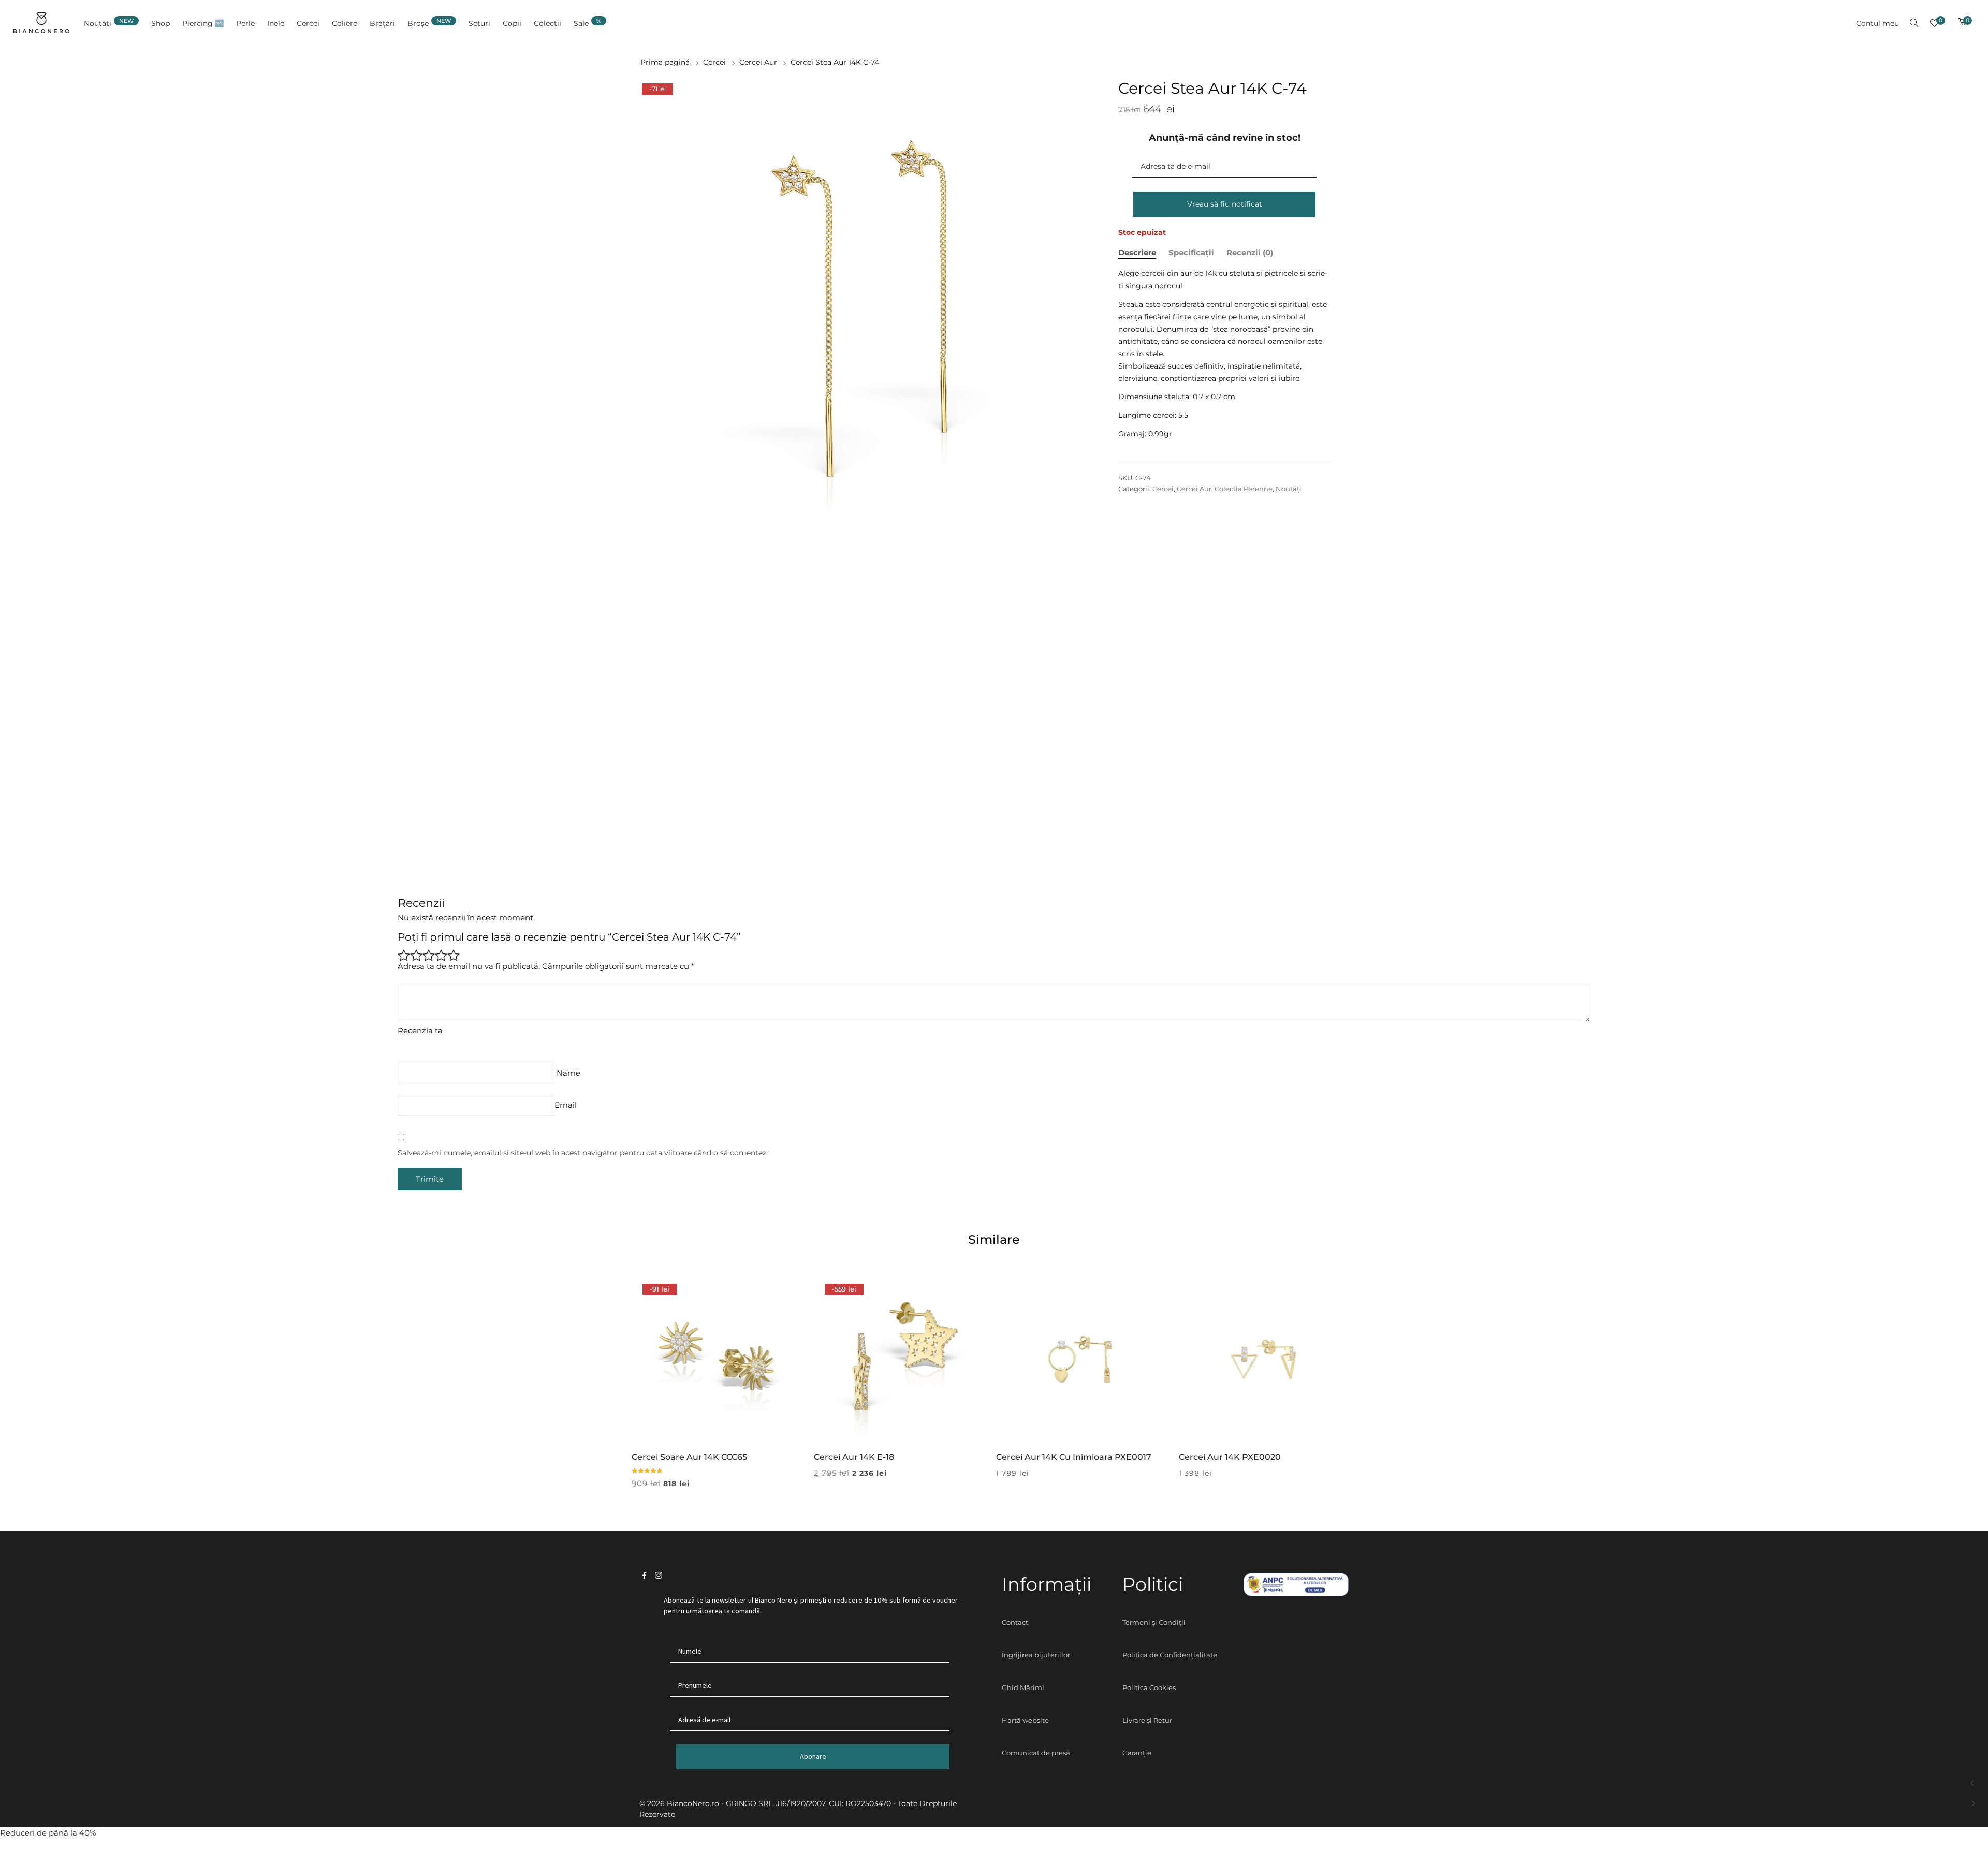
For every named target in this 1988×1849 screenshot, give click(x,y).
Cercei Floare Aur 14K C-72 (1973, 1783)
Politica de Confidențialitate (1170, 1655)
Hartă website (1025, 1720)
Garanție (1137, 1753)
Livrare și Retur (1147, 1720)
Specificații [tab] (1191, 252)
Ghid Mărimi (1023, 1687)
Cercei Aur (758, 62)
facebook (644, 1575)
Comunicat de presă (1036, 1753)
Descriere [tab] (1137, 252)
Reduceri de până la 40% (48, 1833)
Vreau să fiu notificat (1225, 204)
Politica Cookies (1149, 1687)
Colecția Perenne (1244, 489)
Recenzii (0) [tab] (1250, 252)
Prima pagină (665, 62)
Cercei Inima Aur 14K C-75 (1973, 1804)
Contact (1015, 1622)
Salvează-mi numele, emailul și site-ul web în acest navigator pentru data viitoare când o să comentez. (583, 1153)
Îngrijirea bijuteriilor (1036, 1655)
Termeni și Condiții (1154, 1622)
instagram (659, 1575)
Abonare (813, 1756)
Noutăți (1289, 489)
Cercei (714, 62)
